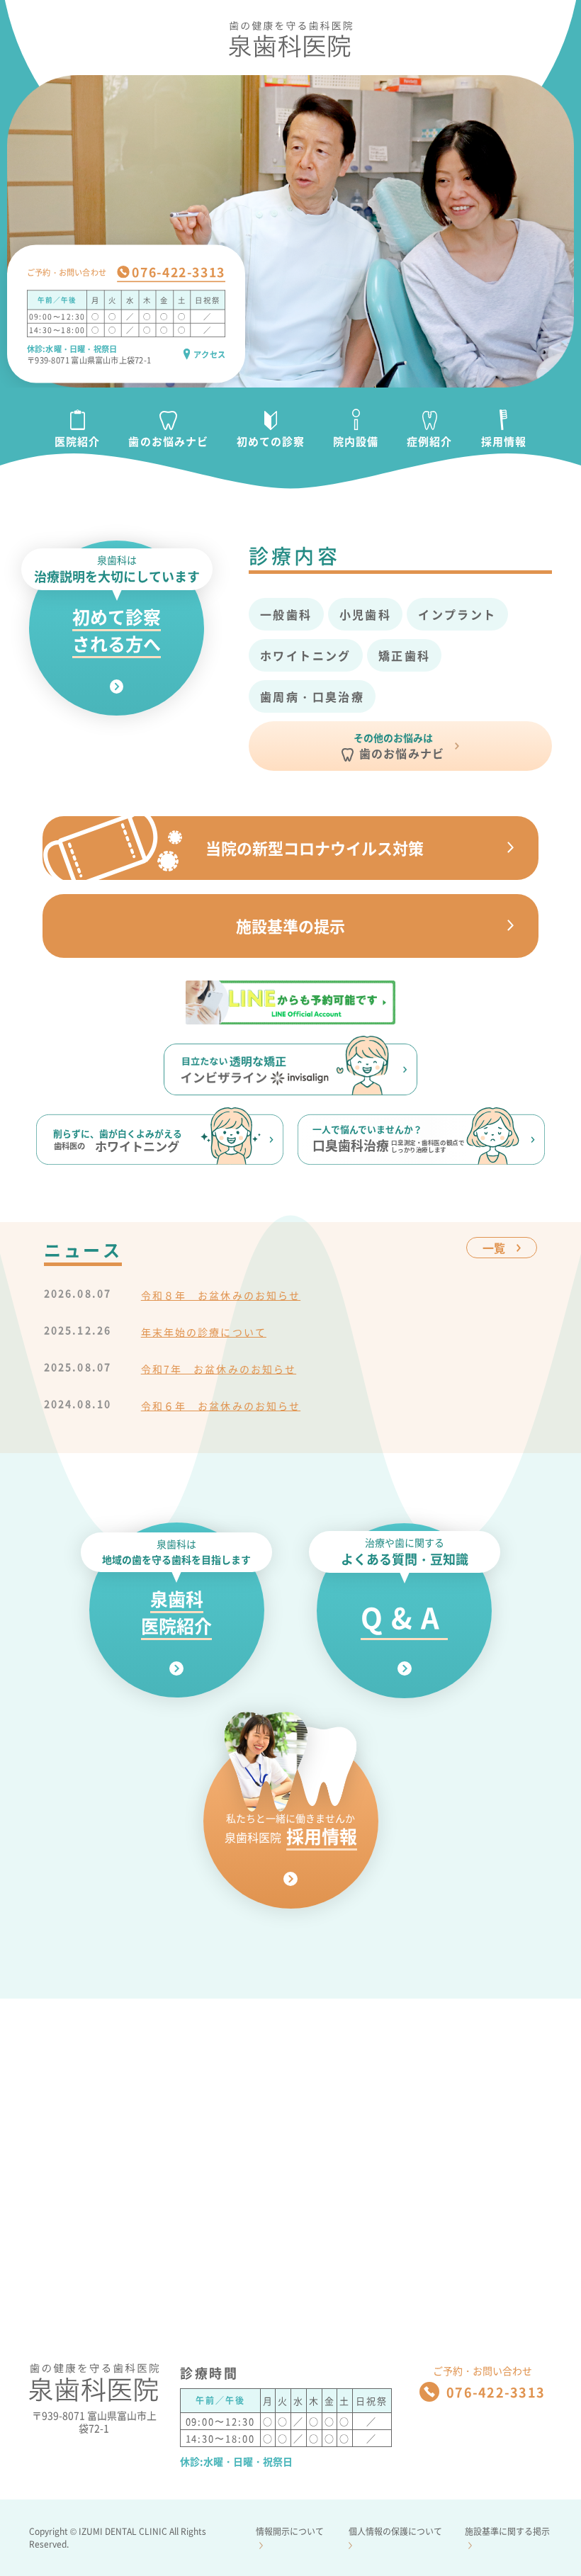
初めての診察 (271, 441)
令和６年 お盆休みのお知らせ (221, 1406)
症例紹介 (429, 441)
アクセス (209, 354)
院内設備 (356, 441)
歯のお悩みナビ (168, 441)
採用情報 (504, 441)
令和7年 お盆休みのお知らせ (219, 1369)
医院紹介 (77, 441)
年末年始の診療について (204, 1332)
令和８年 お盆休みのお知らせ (221, 1295)
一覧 (494, 1248)
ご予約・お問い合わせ (67, 272)
